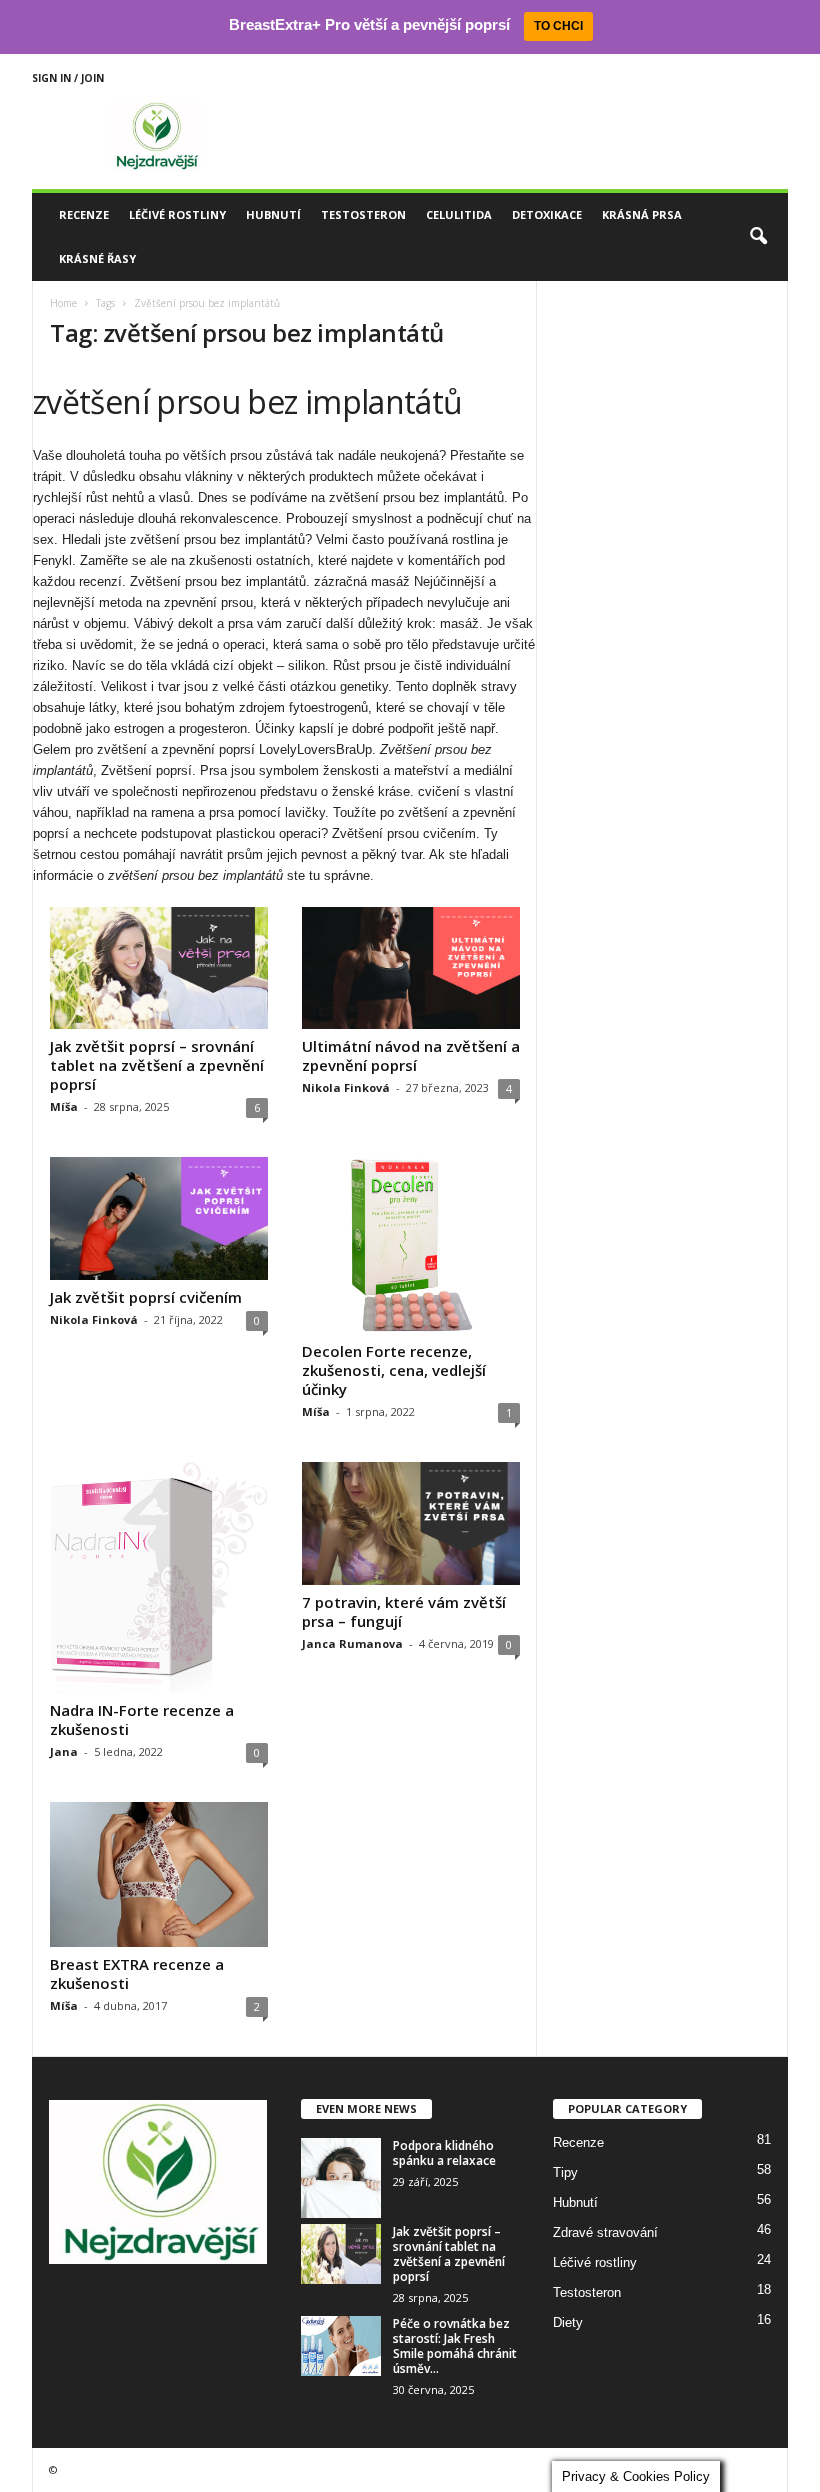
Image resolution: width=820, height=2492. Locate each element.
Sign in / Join (68, 78)
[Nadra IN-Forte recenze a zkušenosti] (159, 1577)
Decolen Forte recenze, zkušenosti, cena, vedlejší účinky (394, 1370)
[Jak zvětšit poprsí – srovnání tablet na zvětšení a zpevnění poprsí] (159, 968)
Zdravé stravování (605, 2232)
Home (63, 303)
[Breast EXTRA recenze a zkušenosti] (159, 1874)
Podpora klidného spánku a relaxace (444, 2153)
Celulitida (459, 214)
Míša (64, 1106)
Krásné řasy (97, 258)
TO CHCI (558, 26)
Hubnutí (273, 214)
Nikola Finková (346, 1087)
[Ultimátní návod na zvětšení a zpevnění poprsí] (411, 968)
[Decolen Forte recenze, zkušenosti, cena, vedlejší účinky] (411, 1245)
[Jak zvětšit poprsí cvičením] (159, 1218)
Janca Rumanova (352, 1643)
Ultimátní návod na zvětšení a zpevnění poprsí (411, 1055)
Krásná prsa (642, 214)
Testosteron (363, 214)
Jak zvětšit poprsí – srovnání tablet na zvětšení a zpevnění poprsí (157, 1065)
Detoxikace (547, 214)
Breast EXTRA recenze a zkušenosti (137, 1973)
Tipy (565, 2172)
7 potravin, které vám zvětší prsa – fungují (404, 1611)
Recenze (84, 214)
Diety (568, 2322)
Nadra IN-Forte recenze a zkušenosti (142, 1719)
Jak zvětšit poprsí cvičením (146, 1297)
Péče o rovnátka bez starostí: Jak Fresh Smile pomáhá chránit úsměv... (455, 2346)
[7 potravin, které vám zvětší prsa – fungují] (411, 1523)
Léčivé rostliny (177, 214)
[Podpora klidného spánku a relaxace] (341, 2178)
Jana (64, 1751)
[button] (758, 237)
